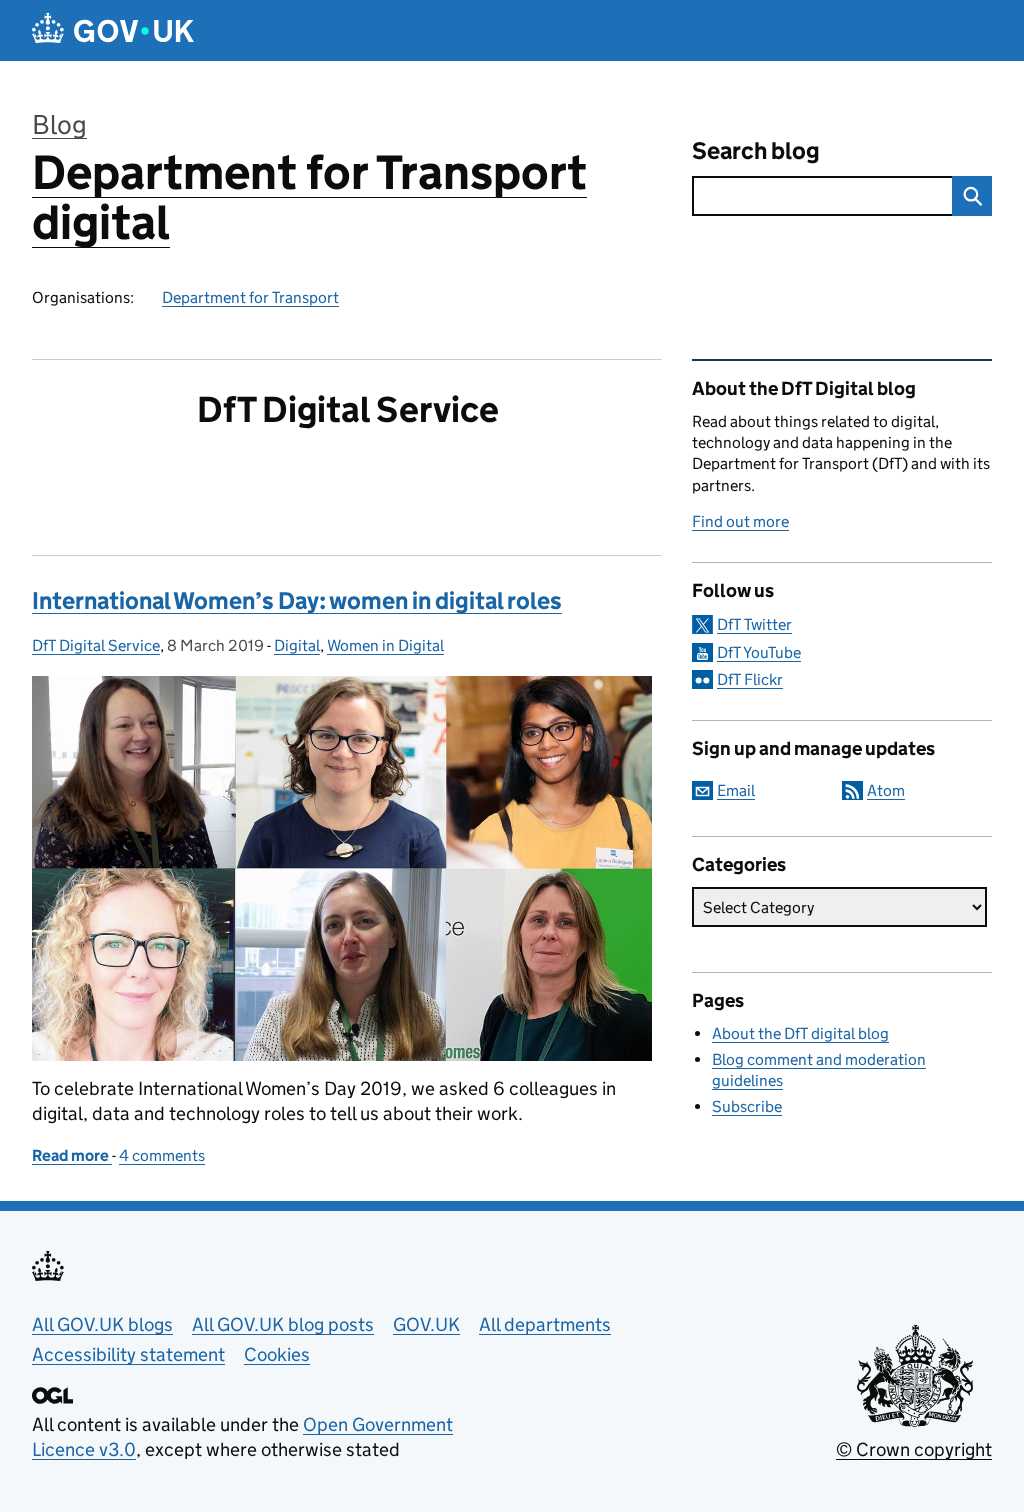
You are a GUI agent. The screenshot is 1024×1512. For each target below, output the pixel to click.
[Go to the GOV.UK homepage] (113, 30)
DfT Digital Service (96, 645)
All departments (545, 1324)
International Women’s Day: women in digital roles (297, 600)
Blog (59, 124)
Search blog (756, 150)
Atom (886, 790)
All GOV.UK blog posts (283, 1324)
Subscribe (747, 1106)
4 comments (162, 1155)
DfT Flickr (750, 679)
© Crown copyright (914, 1449)
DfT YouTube (759, 652)
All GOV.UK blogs (102, 1324)
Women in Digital (385, 645)
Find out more (740, 521)
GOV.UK (426, 1324)
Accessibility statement (128, 1354)
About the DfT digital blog (800, 1033)
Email (736, 790)
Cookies (277, 1354)
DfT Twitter (754, 624)
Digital (297, 645)
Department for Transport (250, 297)
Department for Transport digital (309, 197)
